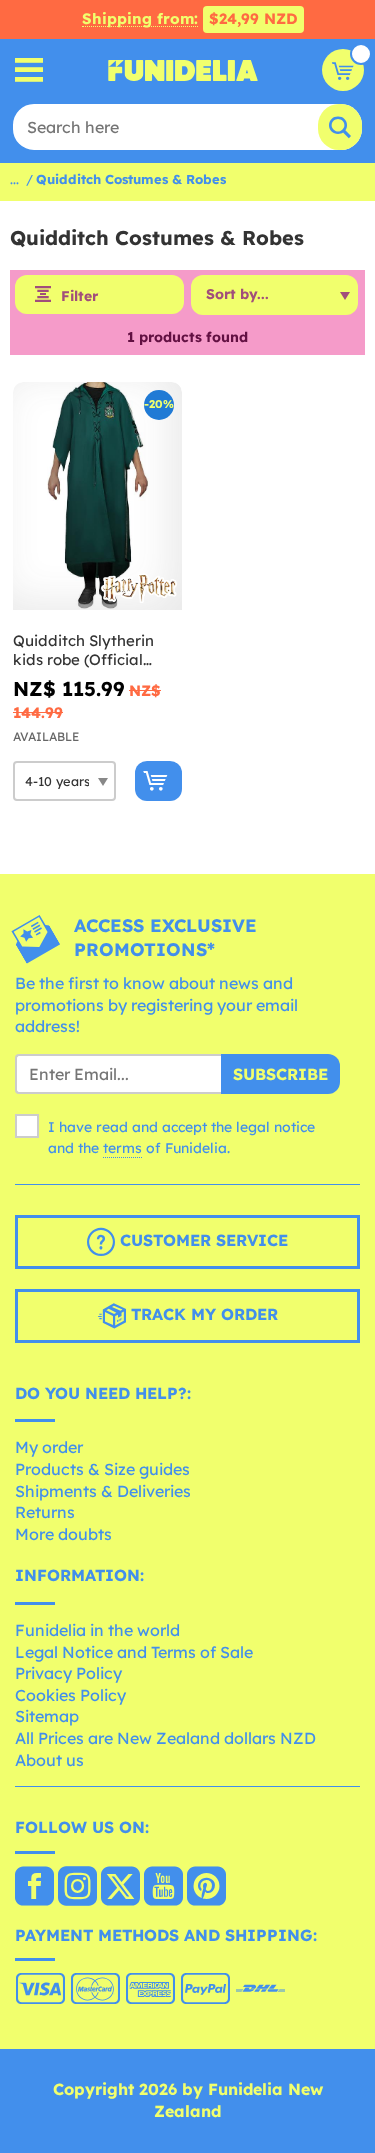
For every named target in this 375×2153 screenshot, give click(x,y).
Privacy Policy (68, 1673)
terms (122, 1148)
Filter (79, 296)
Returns (45, 1512)
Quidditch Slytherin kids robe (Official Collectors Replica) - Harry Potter (85, 650)
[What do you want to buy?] (29, 70)
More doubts (63, 1534)
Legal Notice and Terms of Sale (134, 1652)
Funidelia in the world (97, 1630)
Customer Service (201, 1240)
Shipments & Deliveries (103, 1491)
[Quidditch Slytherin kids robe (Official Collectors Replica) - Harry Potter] (97, 496)
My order (49, 1447)
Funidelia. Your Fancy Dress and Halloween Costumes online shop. (183, 70)
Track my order (202, 1314)
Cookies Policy (70, 1695)
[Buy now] (158, 781)
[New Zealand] (34, 1888)
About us (49, 1760)
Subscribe (280, 1074)
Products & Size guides (102, 1469)
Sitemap (47, 1716)
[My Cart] (343, 70)
